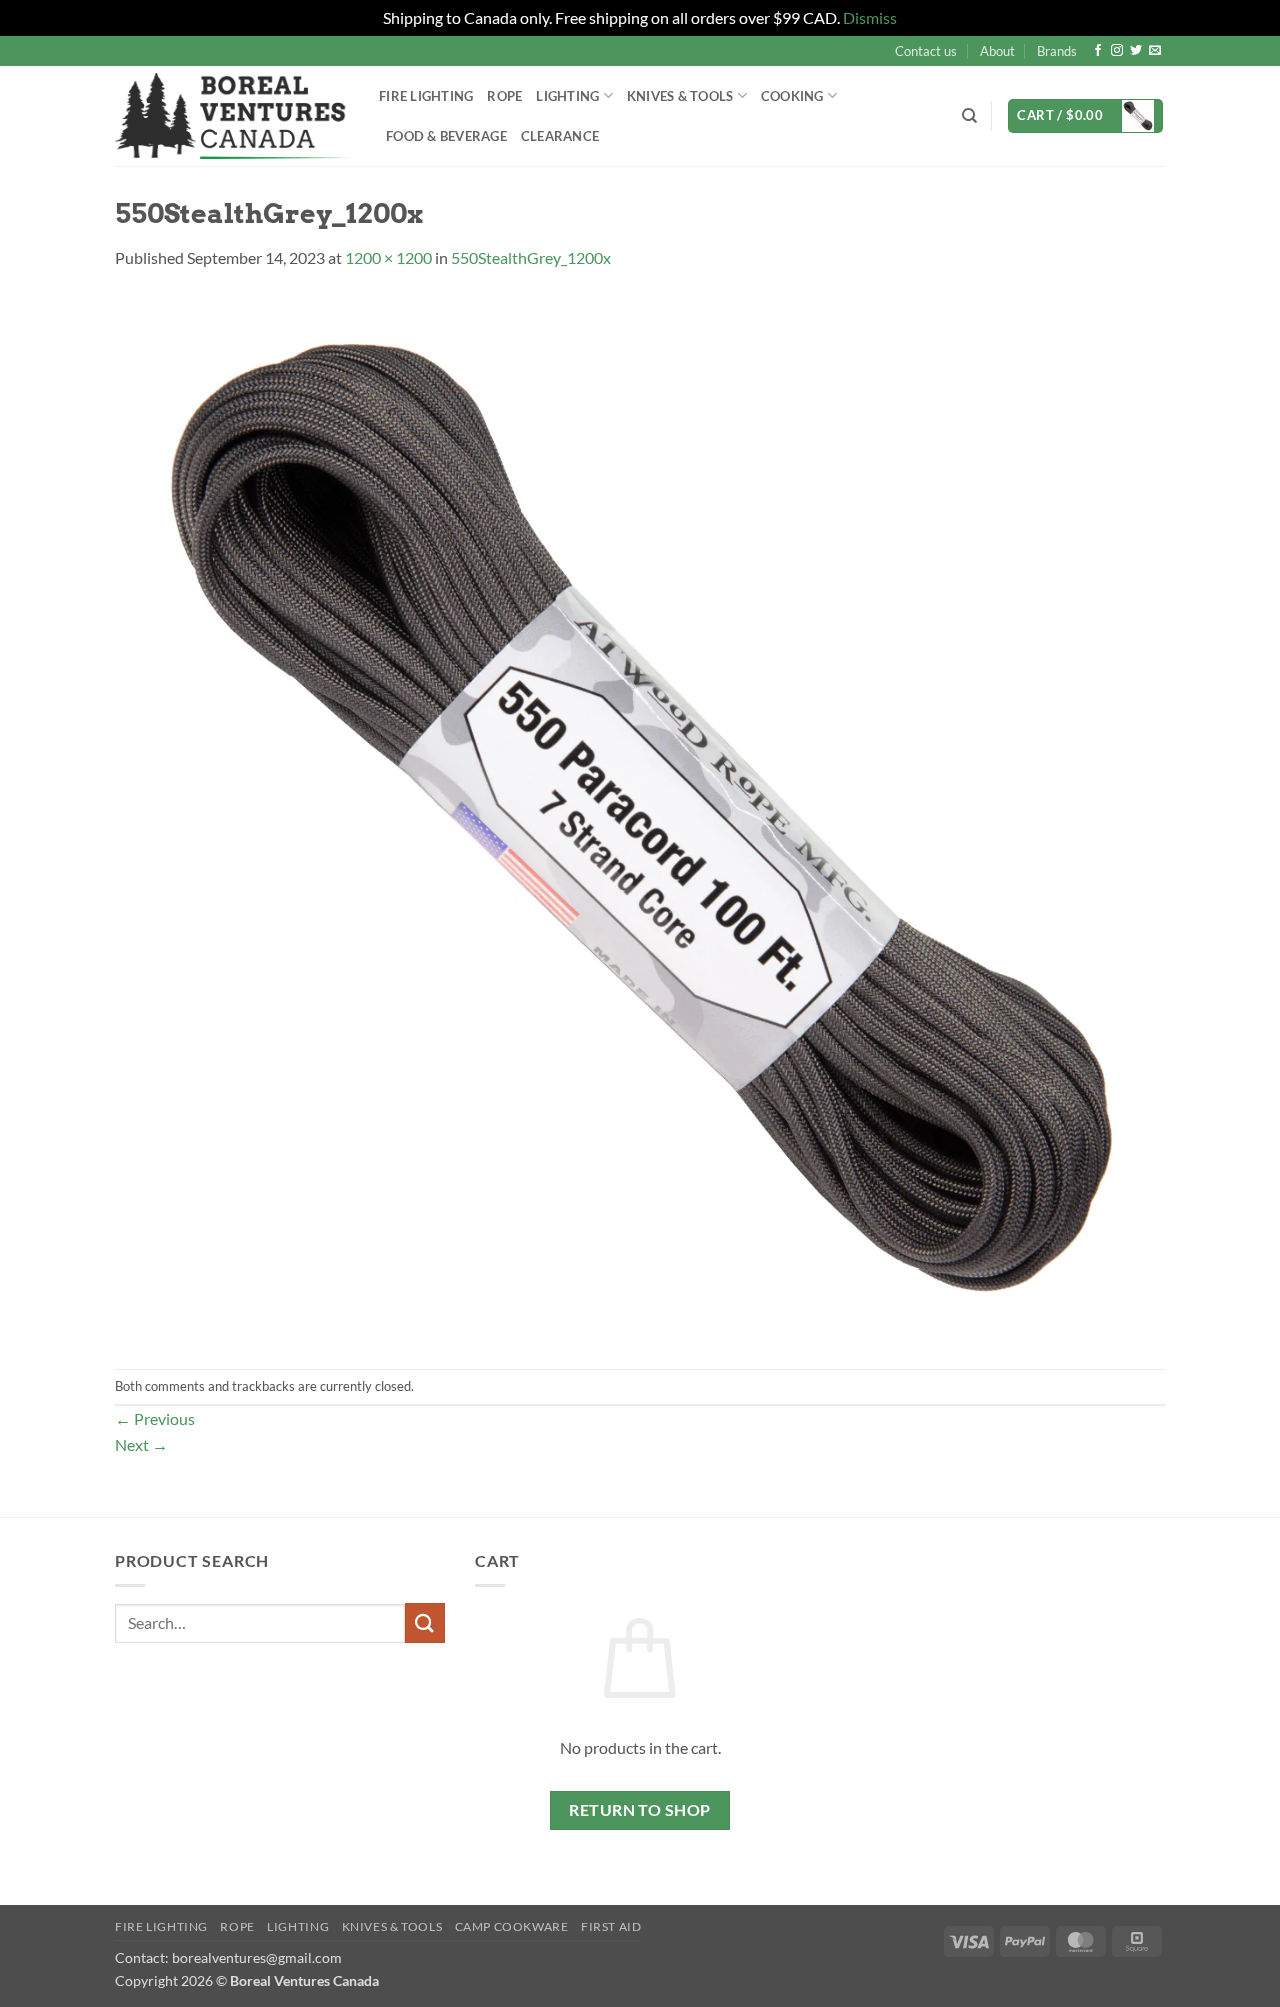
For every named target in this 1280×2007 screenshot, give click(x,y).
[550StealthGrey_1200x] (640, 817)
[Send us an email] (1155, 51)
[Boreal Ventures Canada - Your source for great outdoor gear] (232, 116)
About (997, 51)
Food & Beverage (446, 136)
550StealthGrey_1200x (531, 257)
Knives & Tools (392, 1926)
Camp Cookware (512, 1926)
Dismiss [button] (870, 17)
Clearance (560, 136)
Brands (1057, 51)
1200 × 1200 (388, 257)
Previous (155, 1418)
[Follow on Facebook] (1098, 51)
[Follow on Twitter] (1136, 51)
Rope (504, 96)
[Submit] (425, 1622)
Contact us (926, 51)
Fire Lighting (426, 96)
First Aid (611, 1926)
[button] (1085, 116)
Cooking (792, 96)
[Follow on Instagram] (1117, 51)
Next (141, 1444)
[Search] (969, 116)
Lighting (567, 96)
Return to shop (640, 1810)
